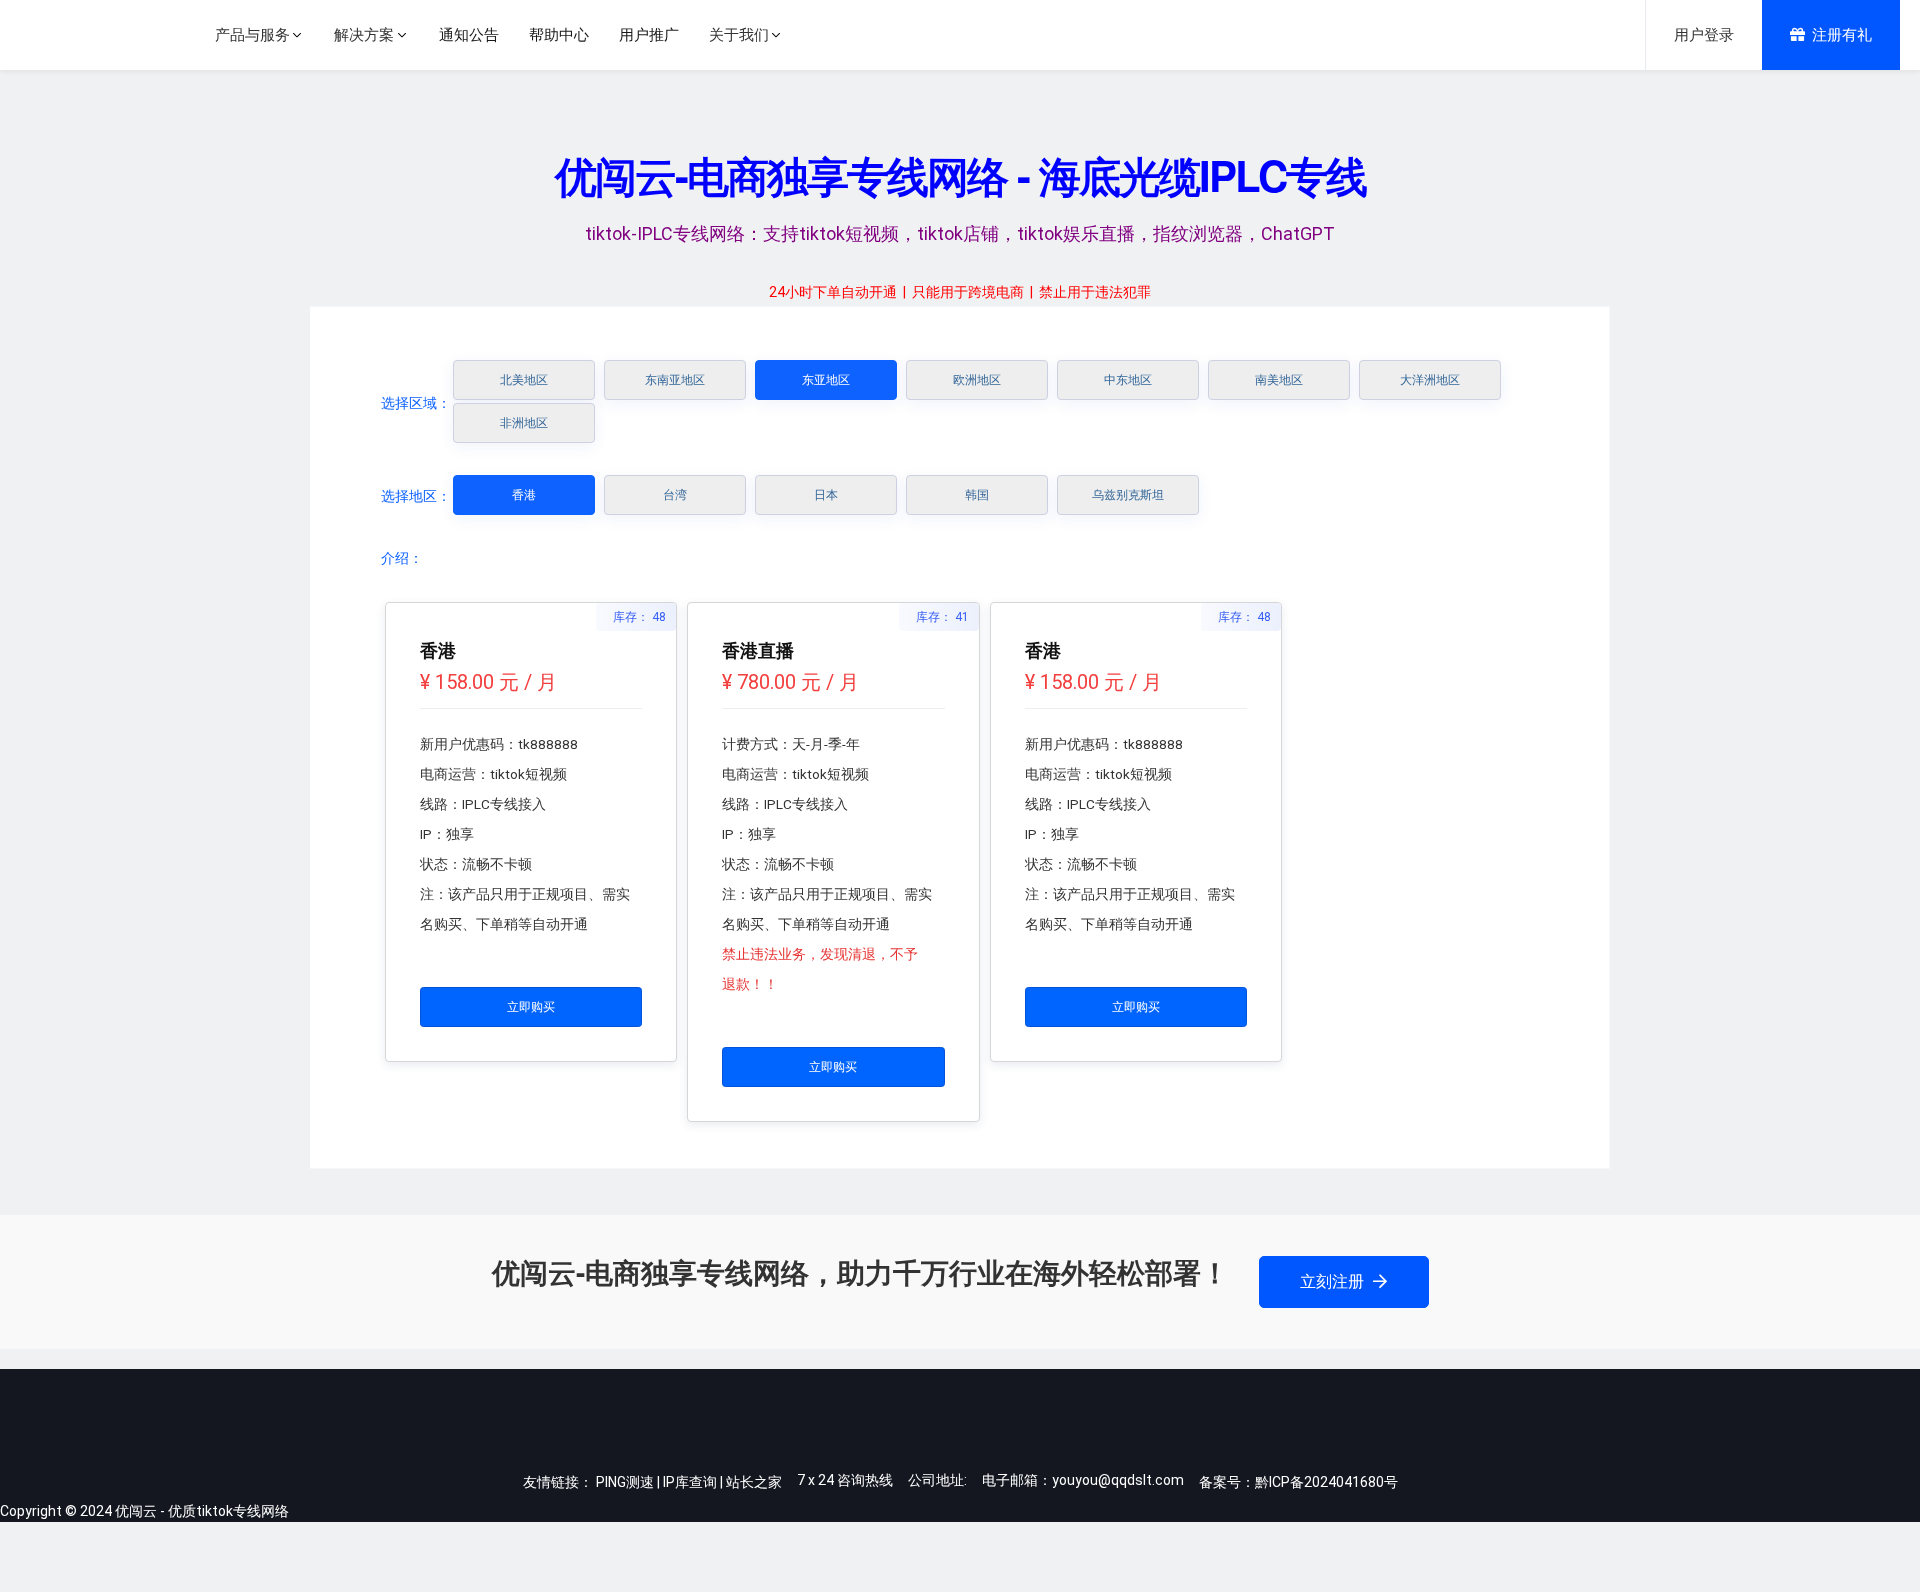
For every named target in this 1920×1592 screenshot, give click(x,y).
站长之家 (754, 1482)
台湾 (675, 495)
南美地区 (1279, 380)
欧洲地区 (977, 380)
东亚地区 (826, 380)
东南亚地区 (675, 380)
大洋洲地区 (1430, 380)
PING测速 (625, 1482)
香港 (524, 495)
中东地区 (1128, 380)
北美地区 (524, 380)
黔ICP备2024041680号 (1326, 1482)
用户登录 (1704, 35)
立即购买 (531, 1007)
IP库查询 (690, 1482)
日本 (826, 495)
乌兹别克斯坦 (1128, 495)
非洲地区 (524, 423)
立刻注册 (1334, 1281)
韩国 (977, 495)
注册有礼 (1842, 35)
